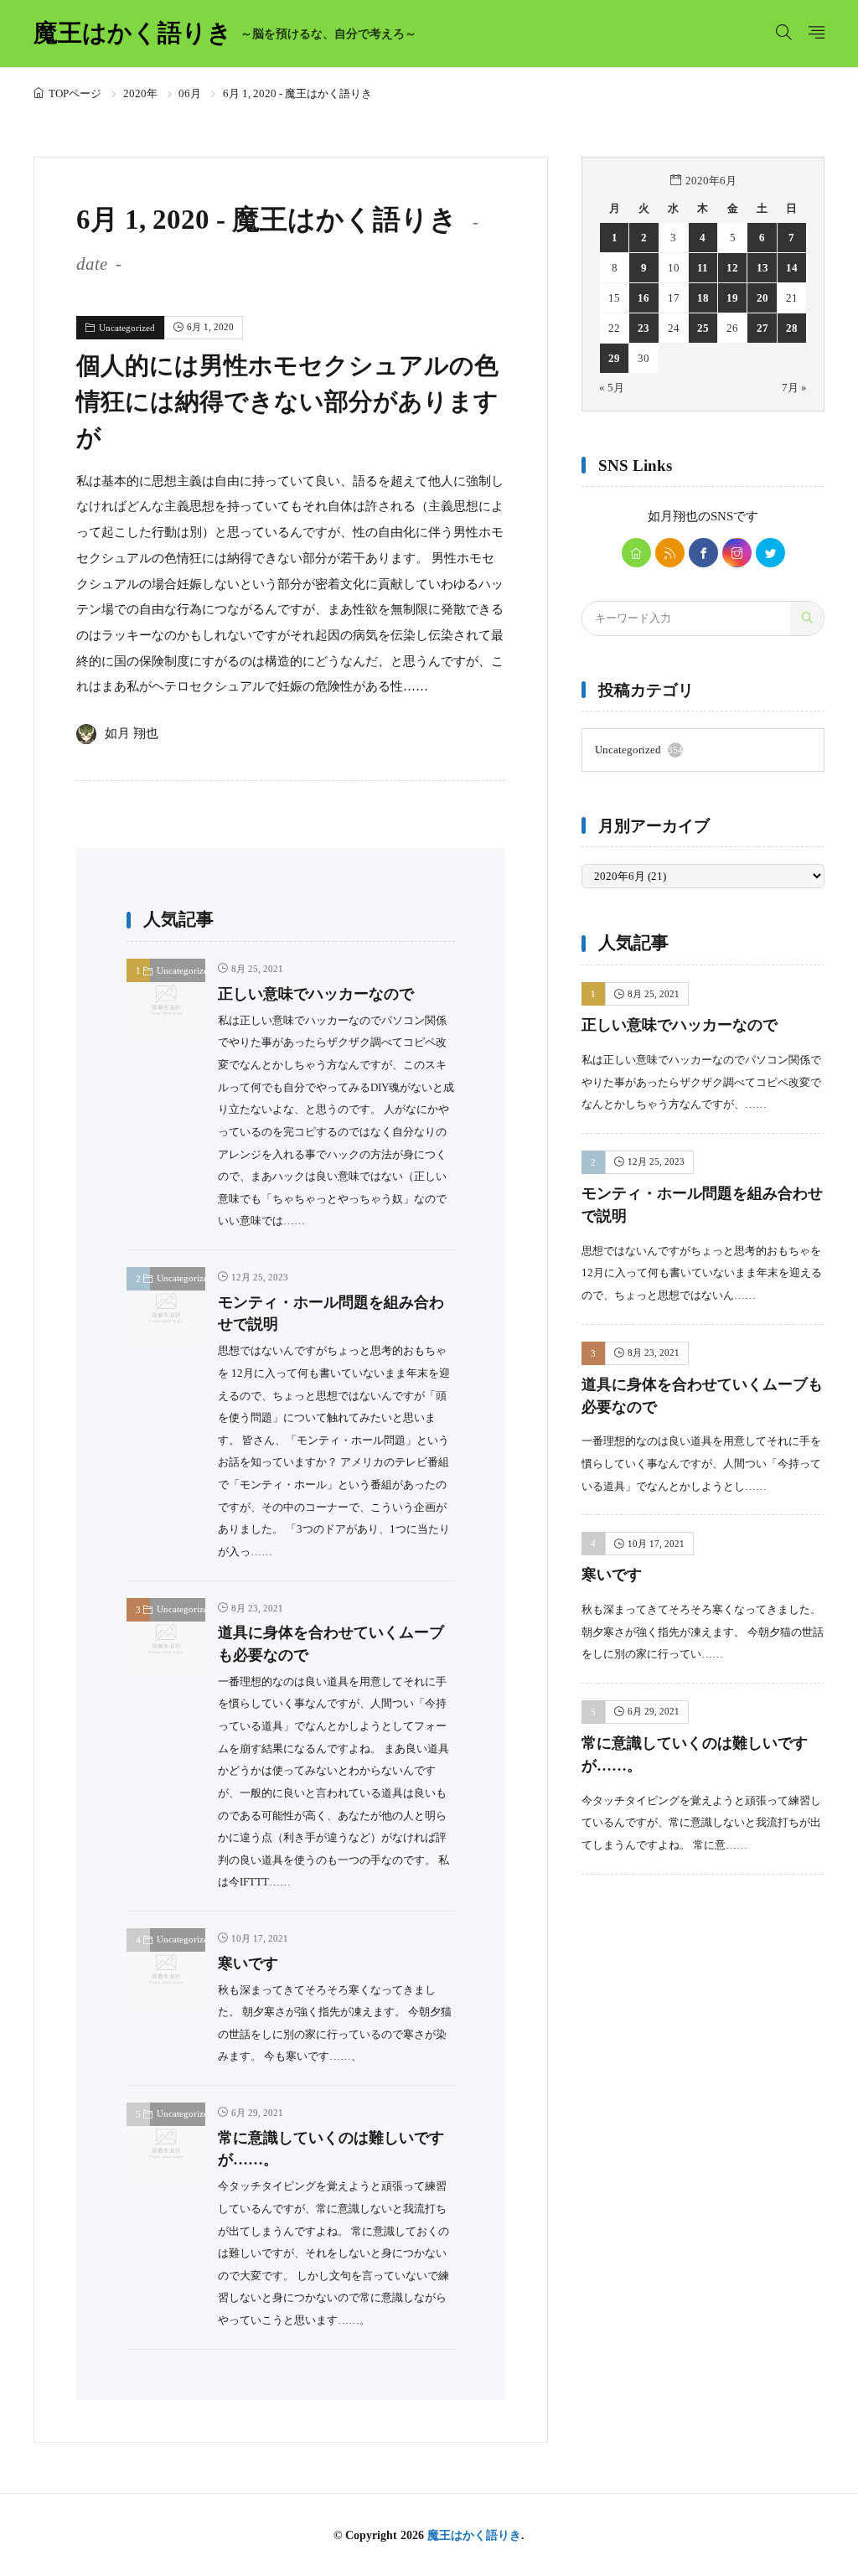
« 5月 (612, 388)
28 (792, 328)
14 (792, 268)
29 (614, 358)
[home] (636, 553)
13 (762, 268)
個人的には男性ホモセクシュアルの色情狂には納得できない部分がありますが (287, 401)
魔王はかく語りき (225, 34)
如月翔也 (673, 516)
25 (703, 328)
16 (643, 298)
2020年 (140, 93)
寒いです (248, 1963)
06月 (190, 93)
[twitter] (770, 553)
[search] (807, 618)
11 (703, 268)
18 (703, 298)
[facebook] (703, 553)
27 (762, 328)
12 (732, 268)
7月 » (794, 388)
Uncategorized (127, 328)
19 (732, 298)
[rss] (670, 553)
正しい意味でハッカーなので (316, 994)
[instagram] (737, 553)
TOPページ (75, 93)
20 (762, 298)
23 (643, 328)
